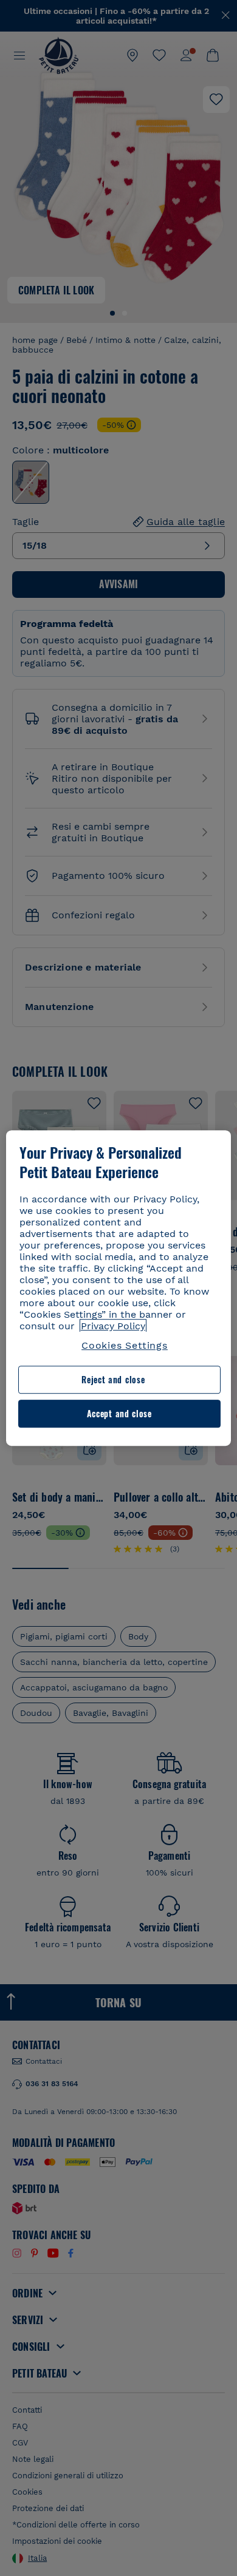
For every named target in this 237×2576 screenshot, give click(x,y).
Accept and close (119, 1413)
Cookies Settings (125, 1345)
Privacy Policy (113, 1326)
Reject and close (113, 1380)
